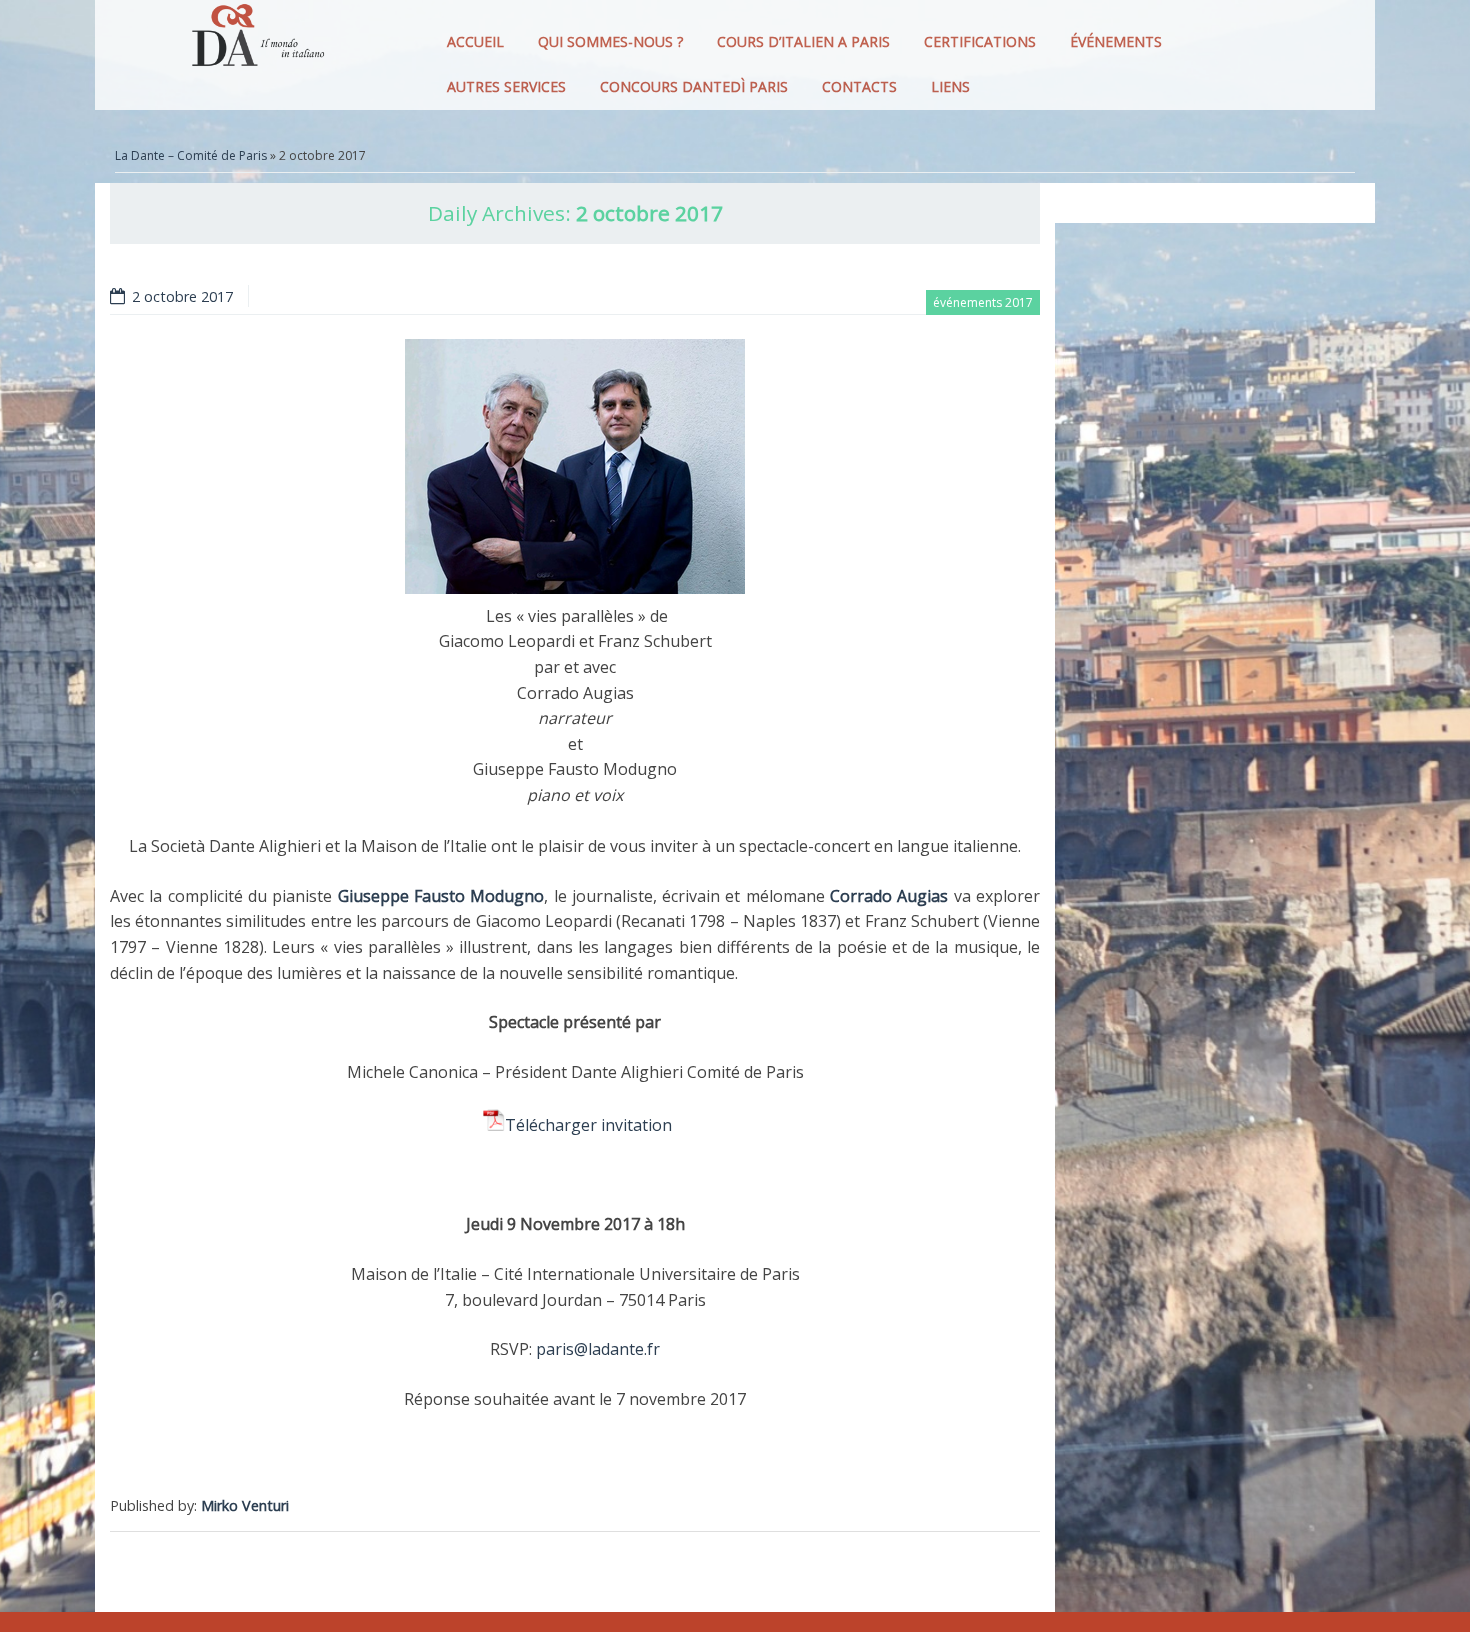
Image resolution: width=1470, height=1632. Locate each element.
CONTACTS (859, 86)
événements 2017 (983, 302)
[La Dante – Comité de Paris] (255, 40)
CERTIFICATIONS (980, 41)
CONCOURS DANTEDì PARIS (694, 86)
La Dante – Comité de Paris (191, 155)
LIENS (950, 86)
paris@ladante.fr (598, 1349)
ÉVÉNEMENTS (1116, 41)
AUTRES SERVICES (506, 86)
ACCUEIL (475, 41)
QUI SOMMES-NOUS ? (610, 41)
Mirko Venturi (245, 1505)
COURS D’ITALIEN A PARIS (803, 41)
